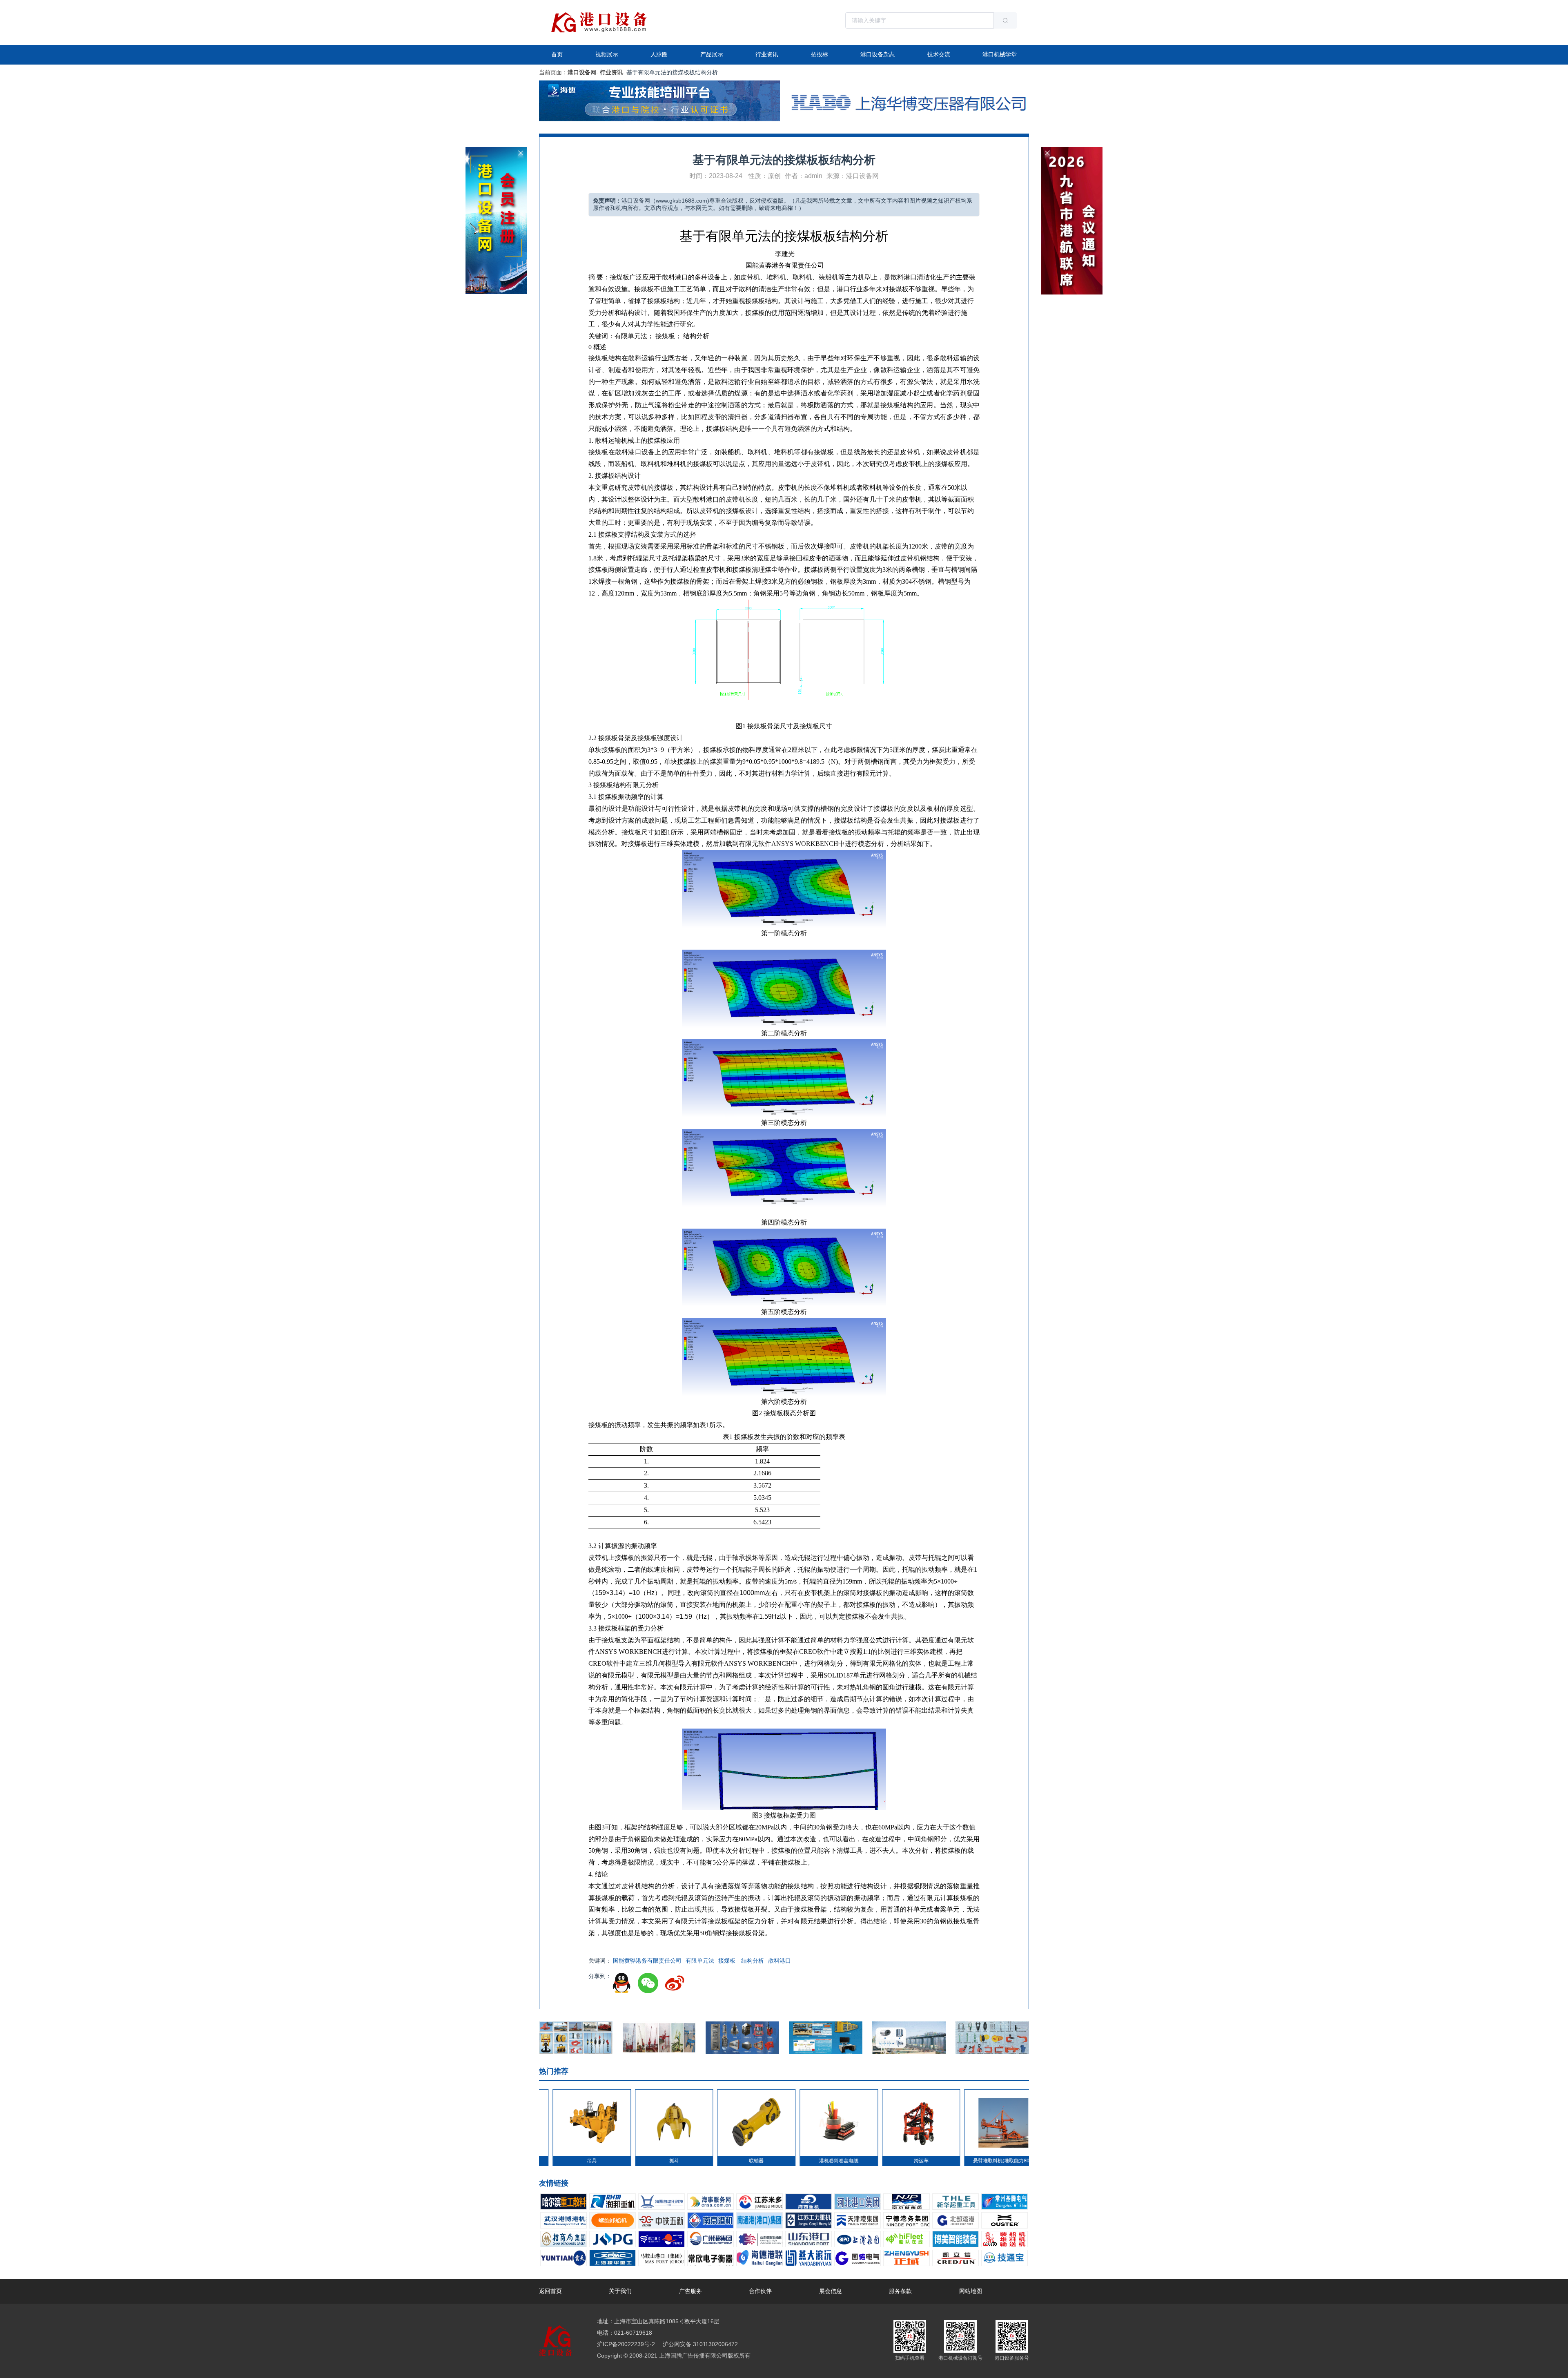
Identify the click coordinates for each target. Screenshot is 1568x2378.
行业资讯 (767, 54)
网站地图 (971, 2291)
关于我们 (620, 2291)
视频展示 (607, 54)
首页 (557, 54)
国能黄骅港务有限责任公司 (647, 1961)
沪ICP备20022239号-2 (626, 2344)
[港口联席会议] (1072, 150)
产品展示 (712, 54)
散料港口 (780, 1961)
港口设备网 (582, 72)
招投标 (820, 54)
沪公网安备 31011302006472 (699, 2344)
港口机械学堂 (1000, 54)
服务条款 (900, 2291)
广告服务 (690, 2291)
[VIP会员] (496, 150)
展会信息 (831, 2291)
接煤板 (727, 1961)
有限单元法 (700, 1961)
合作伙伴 (760, 2291)
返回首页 (550, 2291)
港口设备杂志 (878, 54)
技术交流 (939, 54)
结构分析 (752, 1961)
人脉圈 (659, 54)
